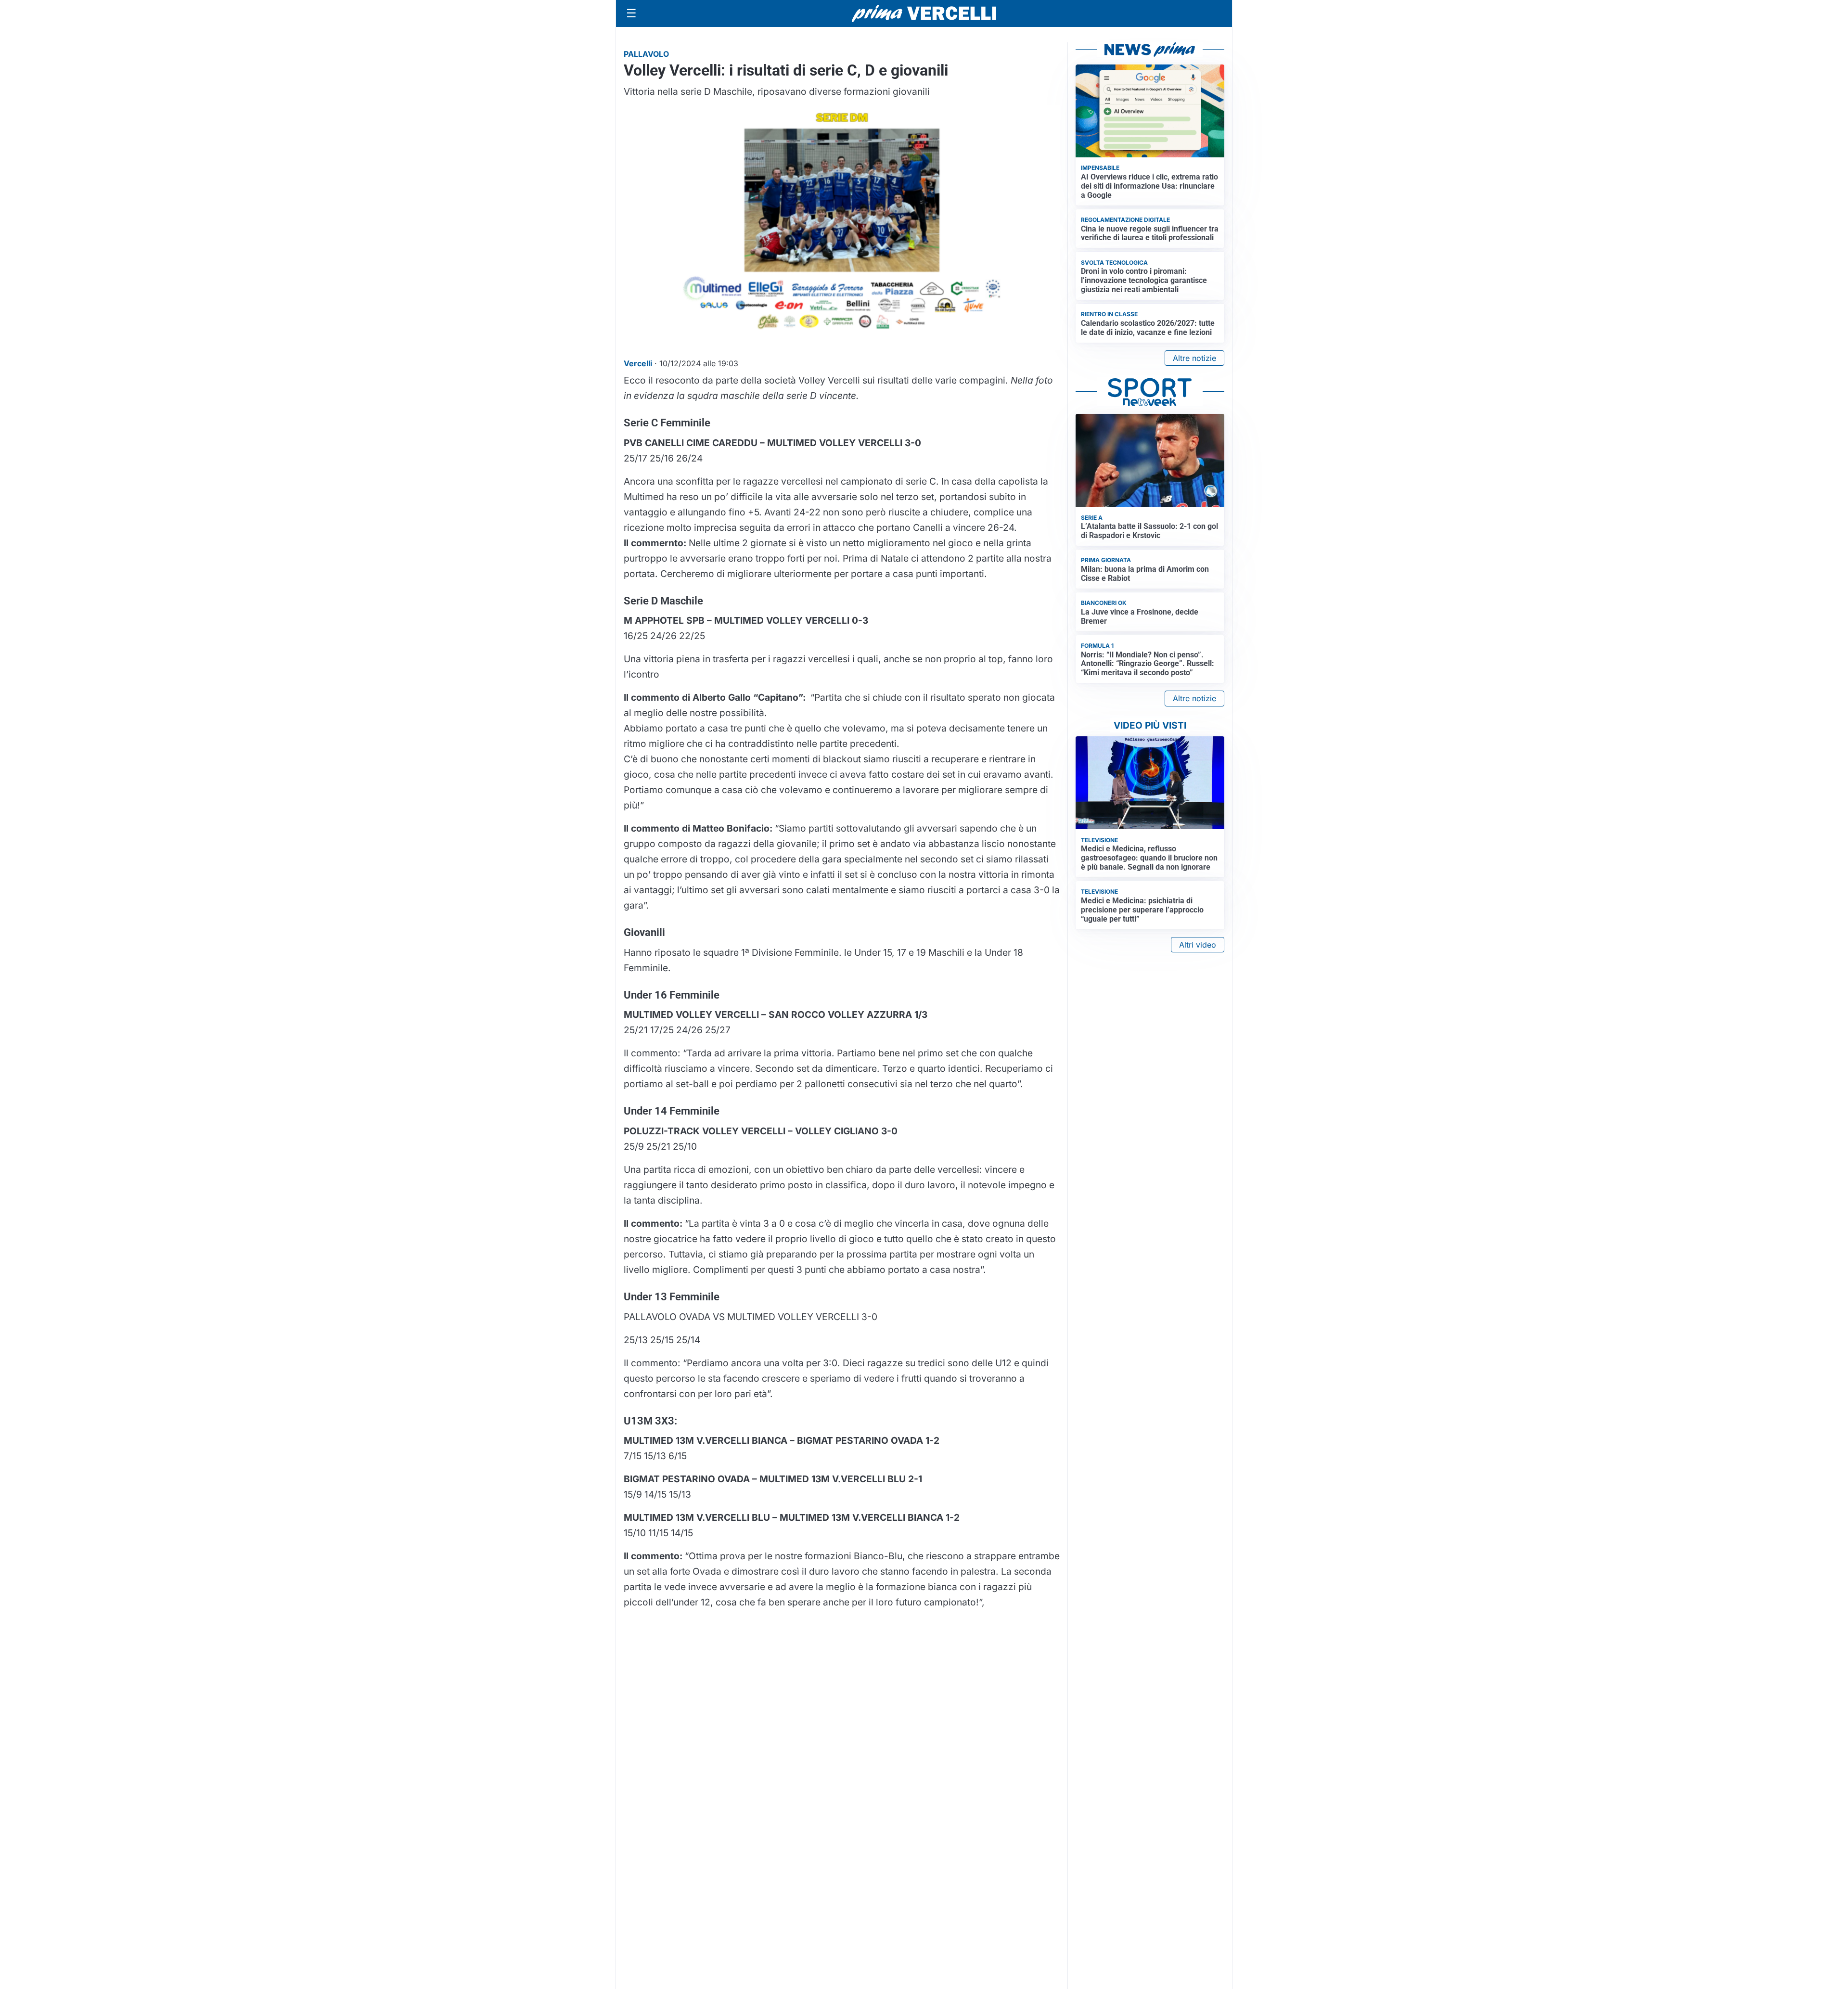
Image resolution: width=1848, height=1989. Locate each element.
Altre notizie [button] (1194, 358)
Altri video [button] (1198, 945)
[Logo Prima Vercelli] (924, 13)
